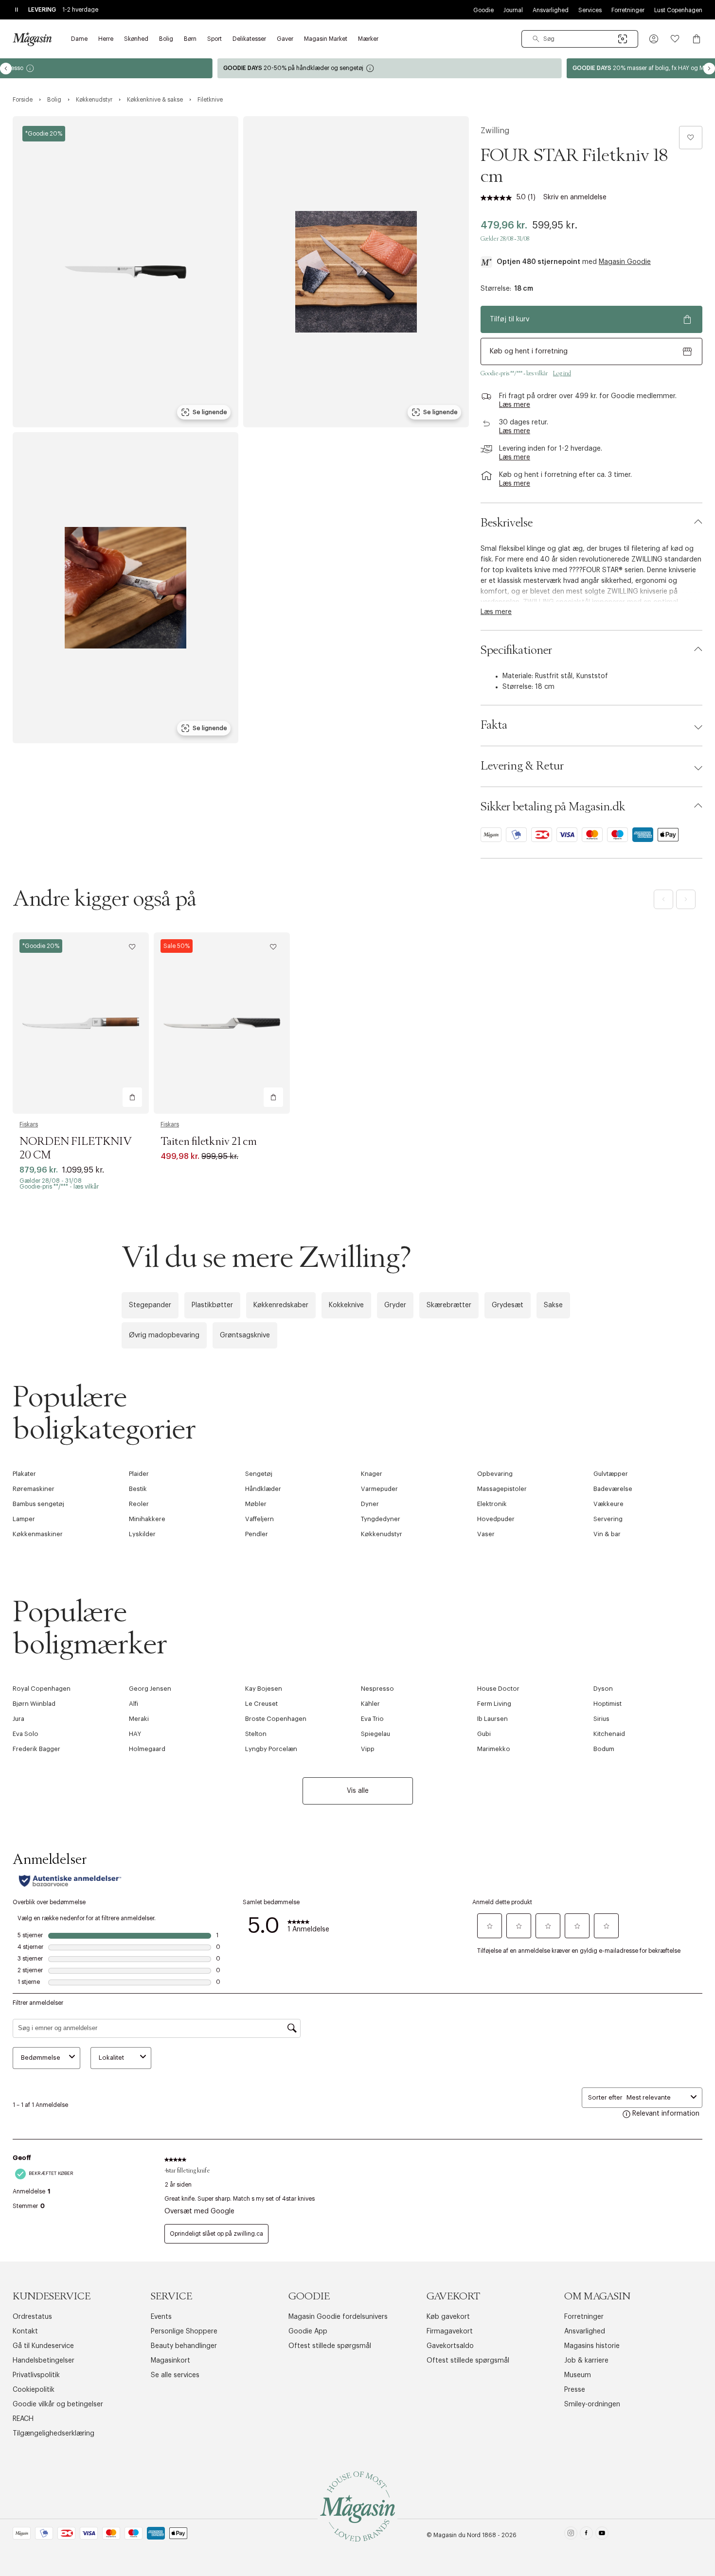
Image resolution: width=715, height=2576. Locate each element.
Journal (513, 10)
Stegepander (150, 1305)
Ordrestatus (32, 2317)
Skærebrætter (449, 1305)
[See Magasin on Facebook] (586, 2535)
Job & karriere (586, 2361)
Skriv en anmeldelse (575, 197)
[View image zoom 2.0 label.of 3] (356, 272)
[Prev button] (6, 69)
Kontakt (25, 2331)
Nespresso (377, 1689)
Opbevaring (495, 1474)
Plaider (139, 1474)
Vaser (486, 1534)
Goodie (483, 10)
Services (590, 10)
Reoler (139, 1504)
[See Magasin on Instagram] (571, 2535)
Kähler (370, 1704)
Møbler (256, 1504)
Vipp (368, 1749)
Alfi (134, 1704)
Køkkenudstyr (382, 1534)
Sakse (553, 1305)
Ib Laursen (492, 1719)
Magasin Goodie (625, 262)
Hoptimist (608, 1704)
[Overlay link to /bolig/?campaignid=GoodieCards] (532, 68)
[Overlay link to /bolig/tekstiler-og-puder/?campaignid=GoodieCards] (183, 68)
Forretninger (628, 10)
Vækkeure (608, 1504)
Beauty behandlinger (184, 2346)
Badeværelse (613, 1489)
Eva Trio (372, 1719)
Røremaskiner (34, 1489)
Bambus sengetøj (38, 1504)
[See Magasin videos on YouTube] (602, 2535)
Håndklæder (263, 1489)
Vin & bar (607, 1534)
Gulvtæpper (611, 1474)
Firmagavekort (450, 2331)
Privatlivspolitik (36, 2375)
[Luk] (511, 1392)
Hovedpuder (496, 1519)
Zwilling (495, 131)
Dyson (603, 1689)
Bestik (138, 1489)
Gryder (395, 1305)
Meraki (139, 1719)
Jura (18, 1719)
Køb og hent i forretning (529, 351)
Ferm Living (494, 1704)
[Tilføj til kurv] (132, 1097)
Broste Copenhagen (276, 1719)
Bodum (604, 1749)
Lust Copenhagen (678, 10)
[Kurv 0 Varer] (697, 39)
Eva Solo (26, 1734)
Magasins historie (592, 2346)
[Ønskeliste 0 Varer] (675, 39)
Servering (608, 1519)
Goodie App (308, 2331)
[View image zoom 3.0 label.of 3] (125, 588)
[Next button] (709, 69)
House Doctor (498, 1689)
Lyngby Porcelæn (271, 1749)
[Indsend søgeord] (536, 39)
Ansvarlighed (551, 10)
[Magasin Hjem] (32, 39)
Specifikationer (516, 650)
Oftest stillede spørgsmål (330, 2346)
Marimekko (494, 1749)
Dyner (370, 1504)
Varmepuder (379, 1489)
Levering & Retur (522, 766)
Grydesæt (508, 1305)
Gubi (484, 1734)
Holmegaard (147, 1749)
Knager (372, 1474)
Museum (578, 2375)
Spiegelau (375, 1734)
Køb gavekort (448, 2317)
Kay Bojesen (264, 1689)
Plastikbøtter (212, 1305)
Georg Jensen (150, 1689)
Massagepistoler (502, 1489)
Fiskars (29, 1124)
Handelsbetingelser (44, 2361)
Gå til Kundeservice (43, 2346)
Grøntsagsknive (245, 1335)
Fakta (494, 725)
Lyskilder (142, 1534)
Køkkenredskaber (281, 1305)
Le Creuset (261, 1704)
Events (161, 2317)
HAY (135, 1734)
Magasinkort (170, 2361)
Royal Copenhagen (42, 1689)
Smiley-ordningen (592, 2404)
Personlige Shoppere (184, 2331)
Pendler (257, 1534)
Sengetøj (259, 1474)
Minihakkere (147, 1519)
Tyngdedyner (381, 1519)
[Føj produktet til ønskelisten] (691, 138)
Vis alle (358, 1791)
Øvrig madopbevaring (164, 1335)
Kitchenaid (609, 1734)
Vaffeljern (259, 1519)
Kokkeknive (346, 1305)
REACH (23, 2419)
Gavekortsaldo (450, 2346)
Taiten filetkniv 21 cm (209, 1142)
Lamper (24, 1519)
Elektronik (492, 1504)
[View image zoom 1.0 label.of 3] (125, 272)
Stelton (256, 1734)
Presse (575, 2390)
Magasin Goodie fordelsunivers (338, 2317)
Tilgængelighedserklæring (54, 2434)
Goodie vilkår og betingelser (58, 2404)
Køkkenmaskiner (38, 1534)
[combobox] (580, 39)
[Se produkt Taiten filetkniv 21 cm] (222, 1023)
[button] (654, 39)
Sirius (601, 1719)
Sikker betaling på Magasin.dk (553, 807)
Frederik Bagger (36, 1749)
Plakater (24, 1474)
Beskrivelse (507, 523)
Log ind (562, 373)
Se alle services (175, 2375)
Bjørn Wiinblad (34, 1704)
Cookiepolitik (34, 2390)
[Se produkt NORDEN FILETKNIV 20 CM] (81, 1023)
